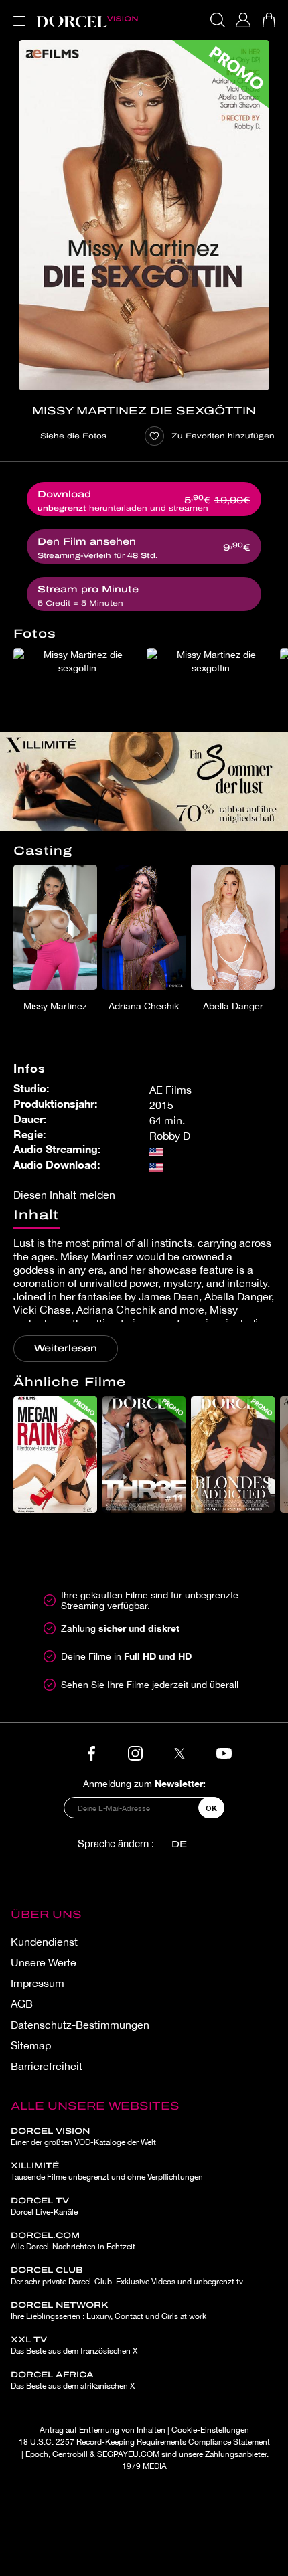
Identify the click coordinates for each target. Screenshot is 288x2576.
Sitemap (31, 2045)
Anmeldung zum (144, 1783)
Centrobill (70, 2454)
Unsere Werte (44, 1962)
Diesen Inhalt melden (64, 1195)
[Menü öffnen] (17, 13)
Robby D (170, 1136)
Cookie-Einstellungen (210, 2430)
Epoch (37, 2454)
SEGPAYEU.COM (128, 2454)
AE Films (170, 1090)
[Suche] (218, 20)
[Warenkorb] (269, 20)
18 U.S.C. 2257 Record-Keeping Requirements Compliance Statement (144, 2442)
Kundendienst (44, 1942)
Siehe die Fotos (73, 436)
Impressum (38, 1983)
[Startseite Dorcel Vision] (87, 20)
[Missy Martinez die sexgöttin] (144, 215)
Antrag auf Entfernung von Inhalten (102, 2430)
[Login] (243, 20)
